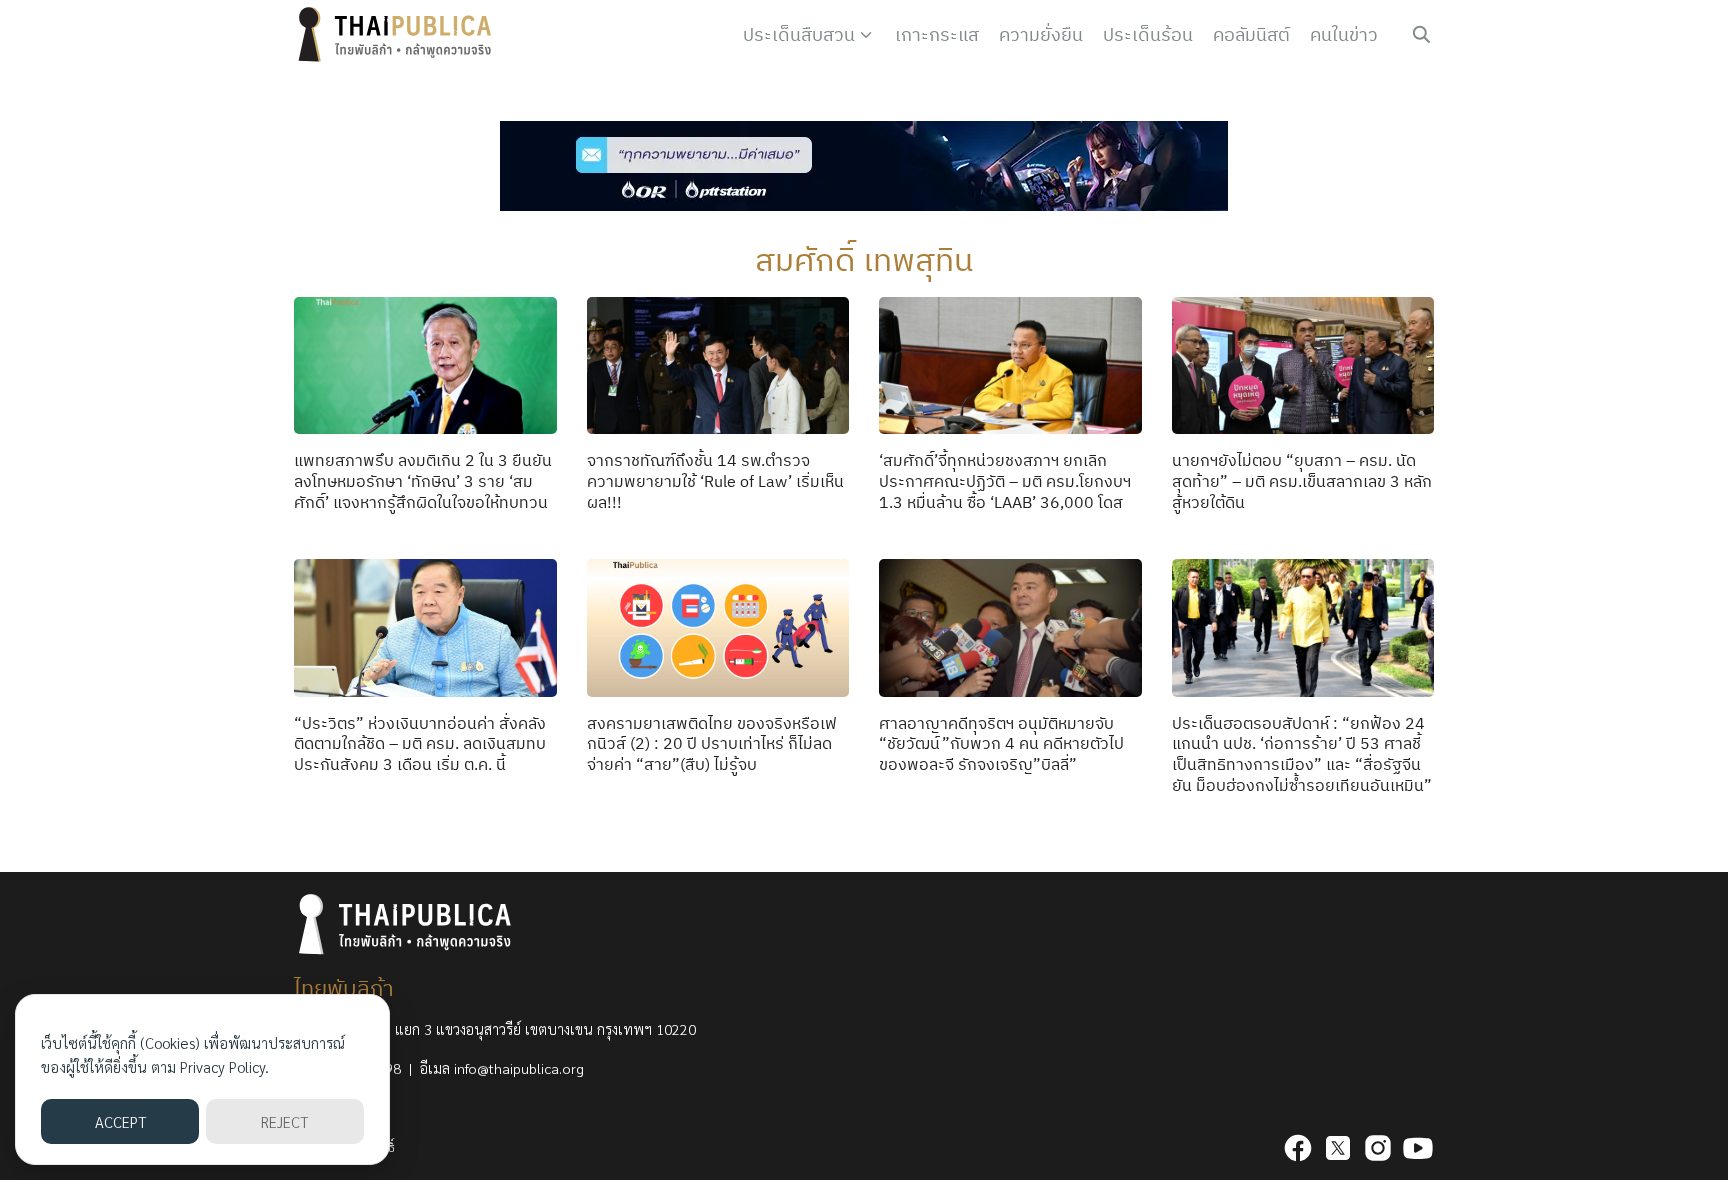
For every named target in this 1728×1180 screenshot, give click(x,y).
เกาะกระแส (937, 34)
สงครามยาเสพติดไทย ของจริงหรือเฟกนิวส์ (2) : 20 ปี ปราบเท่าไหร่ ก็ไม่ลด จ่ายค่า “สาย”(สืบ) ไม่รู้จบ (712, 744)
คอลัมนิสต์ (1251, 34)
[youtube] (1418, 1148)
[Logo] (399, 35)
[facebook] (1298, 1148)
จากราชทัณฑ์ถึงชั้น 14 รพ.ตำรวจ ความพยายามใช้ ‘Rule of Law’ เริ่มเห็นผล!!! (715, 481)
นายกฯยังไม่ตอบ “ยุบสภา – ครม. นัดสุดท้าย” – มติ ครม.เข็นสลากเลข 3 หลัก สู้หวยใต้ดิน (1302, 481)
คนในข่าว (1344, 34)
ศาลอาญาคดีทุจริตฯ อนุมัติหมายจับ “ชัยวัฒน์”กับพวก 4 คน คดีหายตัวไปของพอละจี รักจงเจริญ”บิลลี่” (1001, 744)
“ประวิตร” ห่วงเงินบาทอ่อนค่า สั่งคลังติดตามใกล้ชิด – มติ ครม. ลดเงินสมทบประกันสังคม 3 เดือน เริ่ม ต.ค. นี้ (420, 744)
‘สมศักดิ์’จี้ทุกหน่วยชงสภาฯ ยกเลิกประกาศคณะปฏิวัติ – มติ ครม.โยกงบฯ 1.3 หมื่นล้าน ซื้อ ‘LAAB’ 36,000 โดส (1005, 481)
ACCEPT (120, 1121)
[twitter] (1338, 1148)
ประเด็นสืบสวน (799, 34)
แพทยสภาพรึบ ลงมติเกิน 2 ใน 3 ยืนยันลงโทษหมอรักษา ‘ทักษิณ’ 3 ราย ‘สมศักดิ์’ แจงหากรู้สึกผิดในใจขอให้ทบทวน (423, 481)
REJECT (284, 1121)
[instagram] (1378, 1148)
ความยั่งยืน (1041, 34)
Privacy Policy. (224, 1066)
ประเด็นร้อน (1148, 34)
